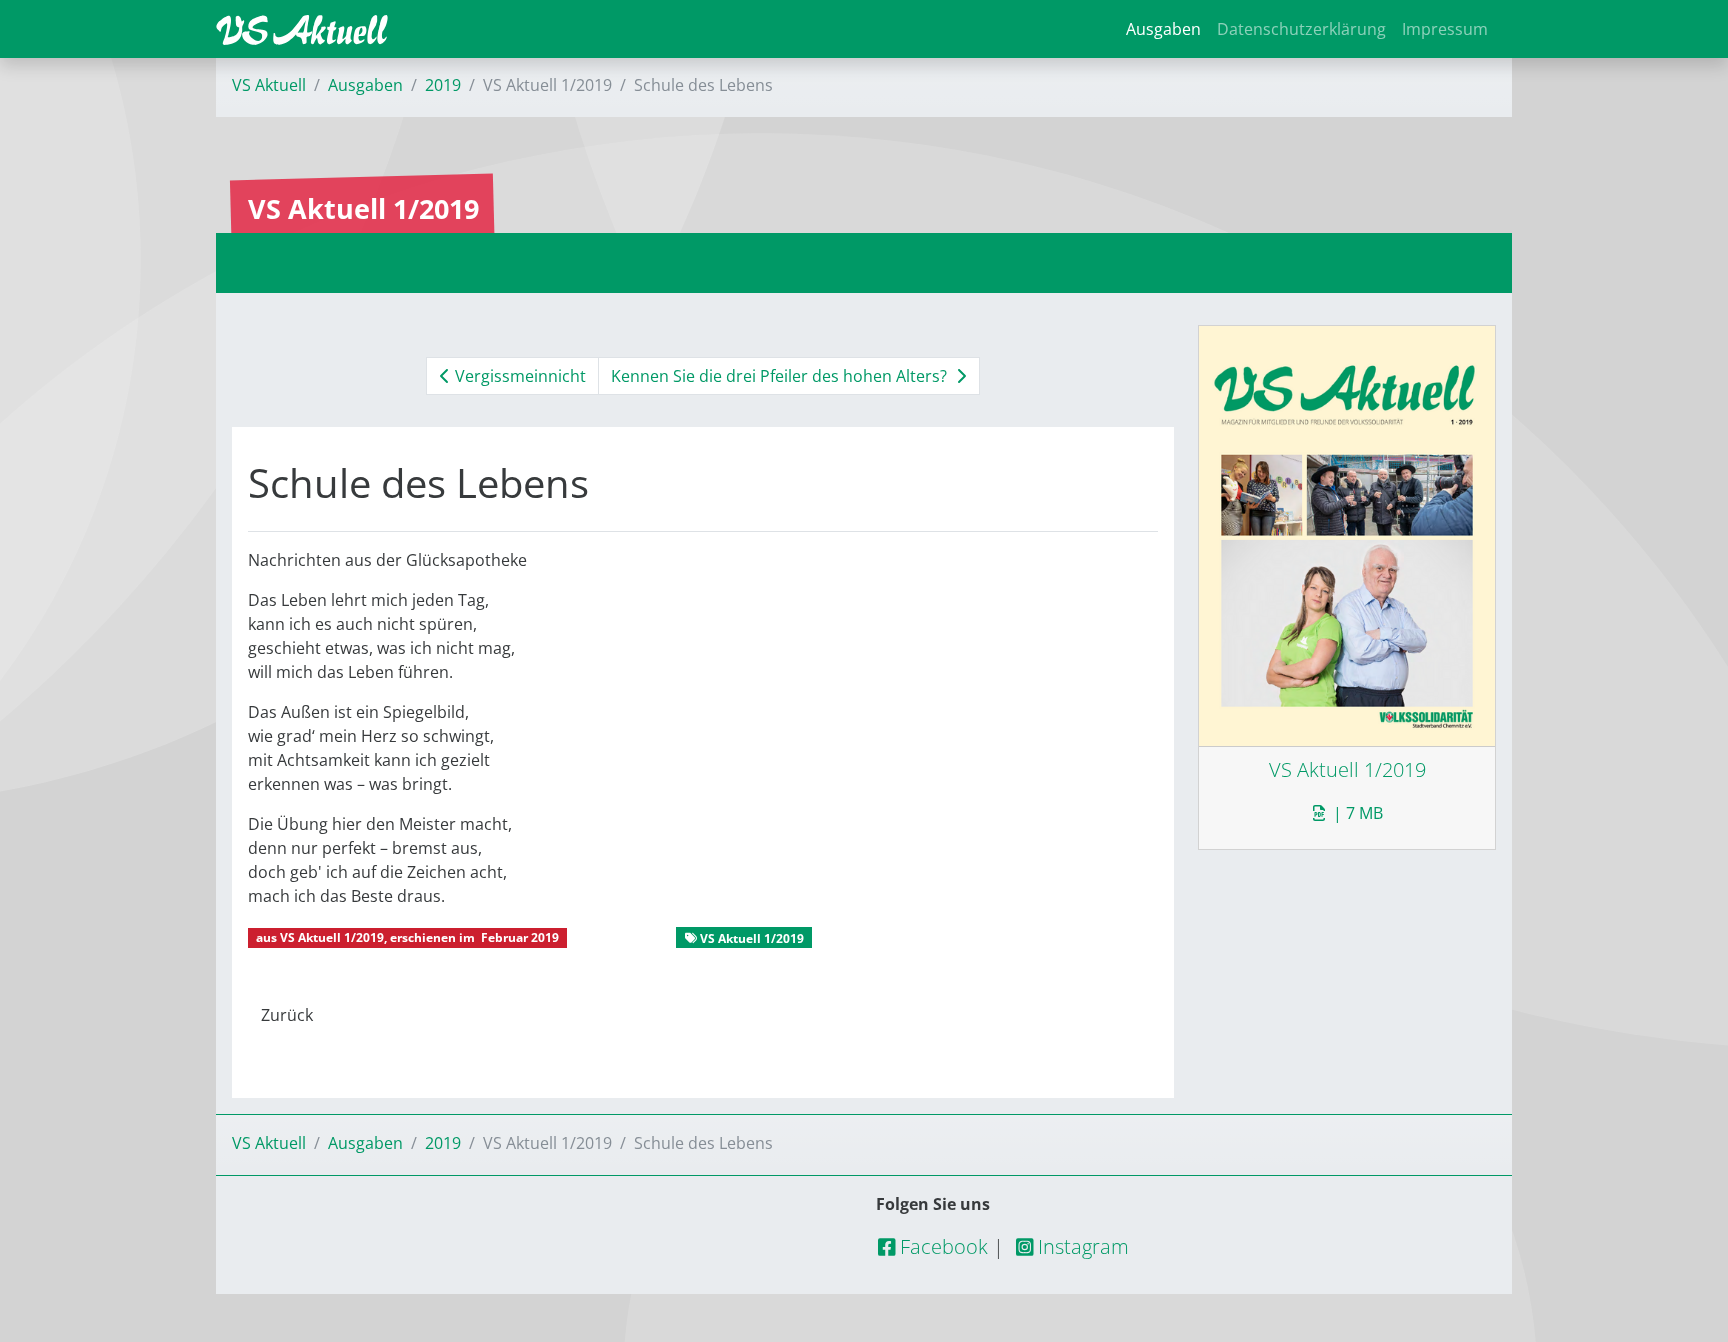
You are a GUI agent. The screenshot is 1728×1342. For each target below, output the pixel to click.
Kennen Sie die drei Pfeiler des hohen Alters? (781, 376)
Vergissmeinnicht (518, 376)
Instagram (1081, 1246)
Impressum (1445, 29)
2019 (443, 85)
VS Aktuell (269, 85)
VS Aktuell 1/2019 (332, 937)
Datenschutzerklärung (1301, 29)
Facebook (941, 1246)
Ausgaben (1163, 29)
